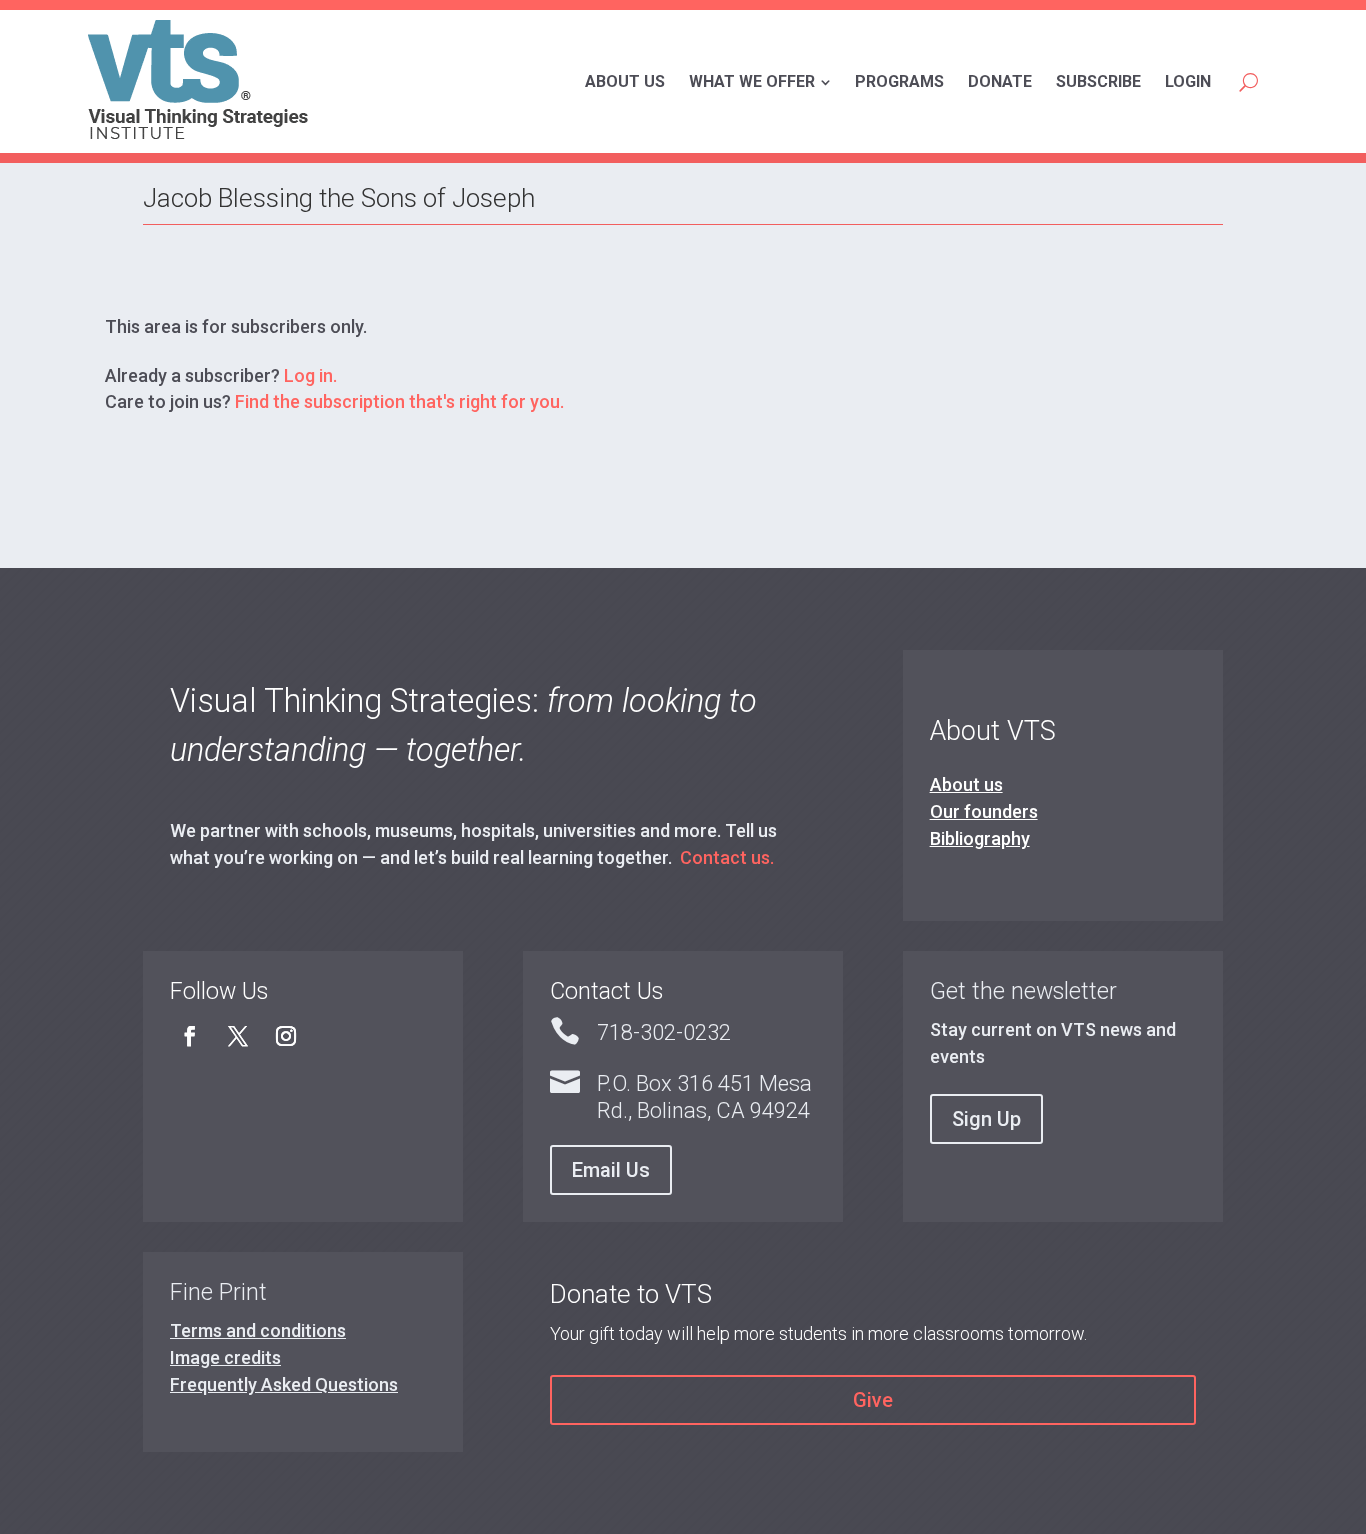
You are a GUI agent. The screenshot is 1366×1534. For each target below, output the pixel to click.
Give (873, 1400)
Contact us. (727, 857)
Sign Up (986, 1119)
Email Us (611, 1170)
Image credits (225, 1357)
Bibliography (980, 838)
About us (966, 784)
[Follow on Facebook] (190, 1036)
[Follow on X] (238, 1036)
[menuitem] (625, 82)
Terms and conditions (258, 1330)
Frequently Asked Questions (284, 1384)
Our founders (984, 811)
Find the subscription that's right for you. (399, 401)
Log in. (310, 375)
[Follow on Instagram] (286, 1036)
